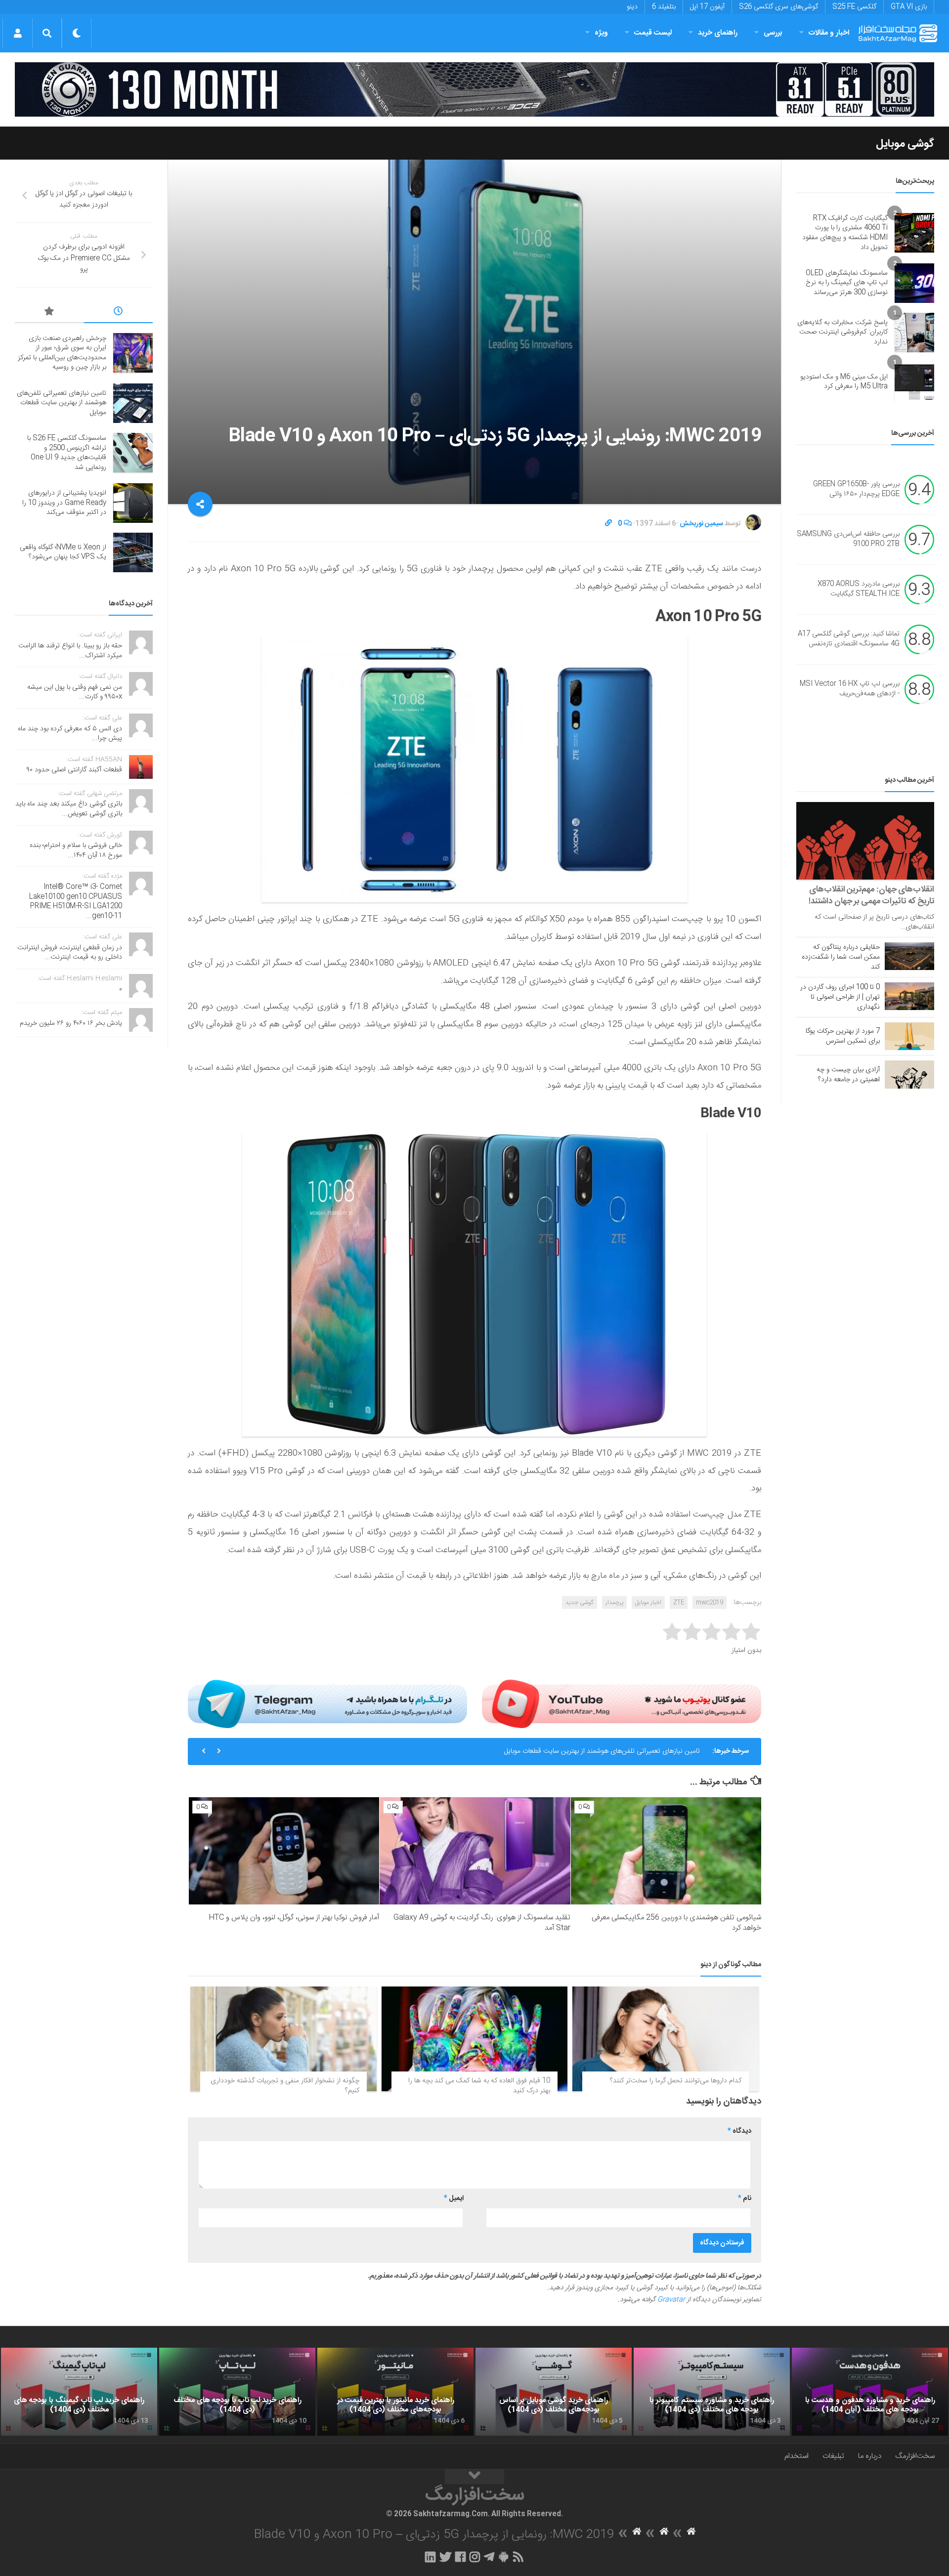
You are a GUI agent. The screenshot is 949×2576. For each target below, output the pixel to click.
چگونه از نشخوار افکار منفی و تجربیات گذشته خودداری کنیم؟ (285, 2086)
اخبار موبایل (648, 1603)
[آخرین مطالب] (119, 313)
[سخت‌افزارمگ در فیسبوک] (460, 2557)
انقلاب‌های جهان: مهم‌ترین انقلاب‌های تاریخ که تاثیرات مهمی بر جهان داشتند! (871, 895)
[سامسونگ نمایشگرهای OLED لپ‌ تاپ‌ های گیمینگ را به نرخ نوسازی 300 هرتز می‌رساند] (914, 283)
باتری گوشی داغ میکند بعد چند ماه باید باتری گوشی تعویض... (69, 809)
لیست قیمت (653, 33)
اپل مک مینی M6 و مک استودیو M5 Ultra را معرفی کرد (844, 382)
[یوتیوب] (622, 1704)
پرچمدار (614, 1603)
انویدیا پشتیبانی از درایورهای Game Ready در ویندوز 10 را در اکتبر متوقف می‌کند (64, 503)
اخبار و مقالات (829, 33)
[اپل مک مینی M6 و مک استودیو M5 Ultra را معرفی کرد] (914, 382)
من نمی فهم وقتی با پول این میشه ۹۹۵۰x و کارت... (75, 692)
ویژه (601, 33)
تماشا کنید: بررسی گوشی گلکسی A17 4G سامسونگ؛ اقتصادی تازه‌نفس (849, 639)
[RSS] (518, 2557)
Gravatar (671, 2300)
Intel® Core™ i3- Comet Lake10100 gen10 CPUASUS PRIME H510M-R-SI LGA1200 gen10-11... (76, 902)
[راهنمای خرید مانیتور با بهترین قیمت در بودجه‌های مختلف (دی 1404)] (395, 2392)
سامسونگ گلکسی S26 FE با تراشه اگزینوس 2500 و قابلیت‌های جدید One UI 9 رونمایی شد (573, 1751)
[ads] (474, 89)
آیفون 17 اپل (707, 7)
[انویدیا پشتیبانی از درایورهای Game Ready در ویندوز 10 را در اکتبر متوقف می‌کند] (133, 503)
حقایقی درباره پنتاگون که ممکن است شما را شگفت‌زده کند (841, 957)
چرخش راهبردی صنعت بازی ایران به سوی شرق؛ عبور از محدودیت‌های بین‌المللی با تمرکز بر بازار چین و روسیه (62, 353)
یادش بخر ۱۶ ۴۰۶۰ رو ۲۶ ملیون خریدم (71, 1023)
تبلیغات (833, 2456)
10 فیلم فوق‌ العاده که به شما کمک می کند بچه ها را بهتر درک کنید (479, 2086)
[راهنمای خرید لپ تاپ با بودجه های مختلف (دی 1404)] (237, 2392)
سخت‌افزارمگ (915, 2456)
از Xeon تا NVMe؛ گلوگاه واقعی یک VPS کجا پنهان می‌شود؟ (63, 552)
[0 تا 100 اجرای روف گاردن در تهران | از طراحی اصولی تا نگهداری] (909, 996)
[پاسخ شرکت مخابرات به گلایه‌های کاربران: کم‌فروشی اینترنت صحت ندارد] (914, 333)
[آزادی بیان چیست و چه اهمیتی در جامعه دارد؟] (909, 1074)
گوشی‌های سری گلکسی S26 (778, 7)
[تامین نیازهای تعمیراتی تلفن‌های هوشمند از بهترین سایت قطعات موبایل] (133, 403)
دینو (632, 7)
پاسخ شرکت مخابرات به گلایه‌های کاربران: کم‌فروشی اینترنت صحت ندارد (842, 332)
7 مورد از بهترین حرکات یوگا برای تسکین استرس (843, 1036)
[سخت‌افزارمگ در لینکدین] (430, 2557)
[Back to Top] (474, 2477)
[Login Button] (18, 33)
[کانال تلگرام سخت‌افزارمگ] (489, 2557)
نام (745, 2198)
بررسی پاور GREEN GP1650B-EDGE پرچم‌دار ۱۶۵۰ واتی (856, 490)
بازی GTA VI (909, 7)
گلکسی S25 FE (854, 7)
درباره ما (870, 2456)
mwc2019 (710, 1603)
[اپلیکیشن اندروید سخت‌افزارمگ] (503, 2557)
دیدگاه (739, 2131)
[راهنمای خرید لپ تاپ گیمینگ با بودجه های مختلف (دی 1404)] (79, 2392)
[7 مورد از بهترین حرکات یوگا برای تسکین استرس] (909, 1036)
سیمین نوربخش (701, 524)
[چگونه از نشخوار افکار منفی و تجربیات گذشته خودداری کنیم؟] (283, 2039)
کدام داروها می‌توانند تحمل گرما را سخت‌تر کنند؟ (676, 2081)
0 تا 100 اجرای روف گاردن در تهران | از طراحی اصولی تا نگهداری (840, 997)
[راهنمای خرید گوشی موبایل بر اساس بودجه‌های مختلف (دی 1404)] (554, 2392)
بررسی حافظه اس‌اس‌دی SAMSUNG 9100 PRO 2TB (848, 540)
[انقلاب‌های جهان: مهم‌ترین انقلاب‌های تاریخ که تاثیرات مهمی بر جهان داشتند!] (865, 841)
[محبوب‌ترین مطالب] (49, 313)
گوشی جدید (580, 1603)
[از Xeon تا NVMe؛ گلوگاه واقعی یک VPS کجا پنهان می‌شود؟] (133, 552)
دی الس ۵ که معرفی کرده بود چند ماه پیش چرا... (70, 734)
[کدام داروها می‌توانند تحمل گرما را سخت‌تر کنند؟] (666, 2039)
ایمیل (454, 2198)
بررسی (773, 33)
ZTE (679, 1603)
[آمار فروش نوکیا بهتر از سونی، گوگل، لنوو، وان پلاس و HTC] (284, 1851)
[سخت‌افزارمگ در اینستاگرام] (475, 2557)
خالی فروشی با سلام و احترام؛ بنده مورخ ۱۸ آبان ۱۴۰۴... (76, 850)
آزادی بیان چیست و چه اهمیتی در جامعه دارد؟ (848, 1075)
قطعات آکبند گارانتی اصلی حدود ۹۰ (74, 770)
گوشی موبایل (905, 144)
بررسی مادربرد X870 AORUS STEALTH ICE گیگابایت (859, 590)
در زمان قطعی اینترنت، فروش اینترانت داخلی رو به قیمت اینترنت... (70, 953)
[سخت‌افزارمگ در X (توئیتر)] (445, 2557)
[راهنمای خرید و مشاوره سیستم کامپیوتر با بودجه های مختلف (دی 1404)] (712, 2392)
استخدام (797, 2456)
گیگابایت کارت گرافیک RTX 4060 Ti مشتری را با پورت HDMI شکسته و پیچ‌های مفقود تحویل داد (845, 233)
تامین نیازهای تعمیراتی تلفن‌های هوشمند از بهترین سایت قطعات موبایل (62, 403)
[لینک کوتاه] (608, 524)
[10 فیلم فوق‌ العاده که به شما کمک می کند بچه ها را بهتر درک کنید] (475, 2039)
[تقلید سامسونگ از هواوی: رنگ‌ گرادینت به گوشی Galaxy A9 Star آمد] (475, 1851)
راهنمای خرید (718, 33)
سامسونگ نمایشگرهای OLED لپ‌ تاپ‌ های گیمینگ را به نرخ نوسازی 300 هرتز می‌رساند (847, 283)
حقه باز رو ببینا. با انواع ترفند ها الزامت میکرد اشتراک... (70, 651)
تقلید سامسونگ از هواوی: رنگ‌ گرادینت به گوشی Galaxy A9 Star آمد (482, 1923)
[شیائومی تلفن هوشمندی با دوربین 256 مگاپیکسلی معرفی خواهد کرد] (666, 1851)
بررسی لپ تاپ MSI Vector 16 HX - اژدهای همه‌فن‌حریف (850, 689)
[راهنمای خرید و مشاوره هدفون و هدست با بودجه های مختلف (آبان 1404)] (870, 2392)
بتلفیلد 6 (664, 7)
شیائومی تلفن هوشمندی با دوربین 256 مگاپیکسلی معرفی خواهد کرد (676, 1923)
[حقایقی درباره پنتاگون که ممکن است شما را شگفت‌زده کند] (909, 956)
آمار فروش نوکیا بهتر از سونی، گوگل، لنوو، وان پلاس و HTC (294, 1918)
